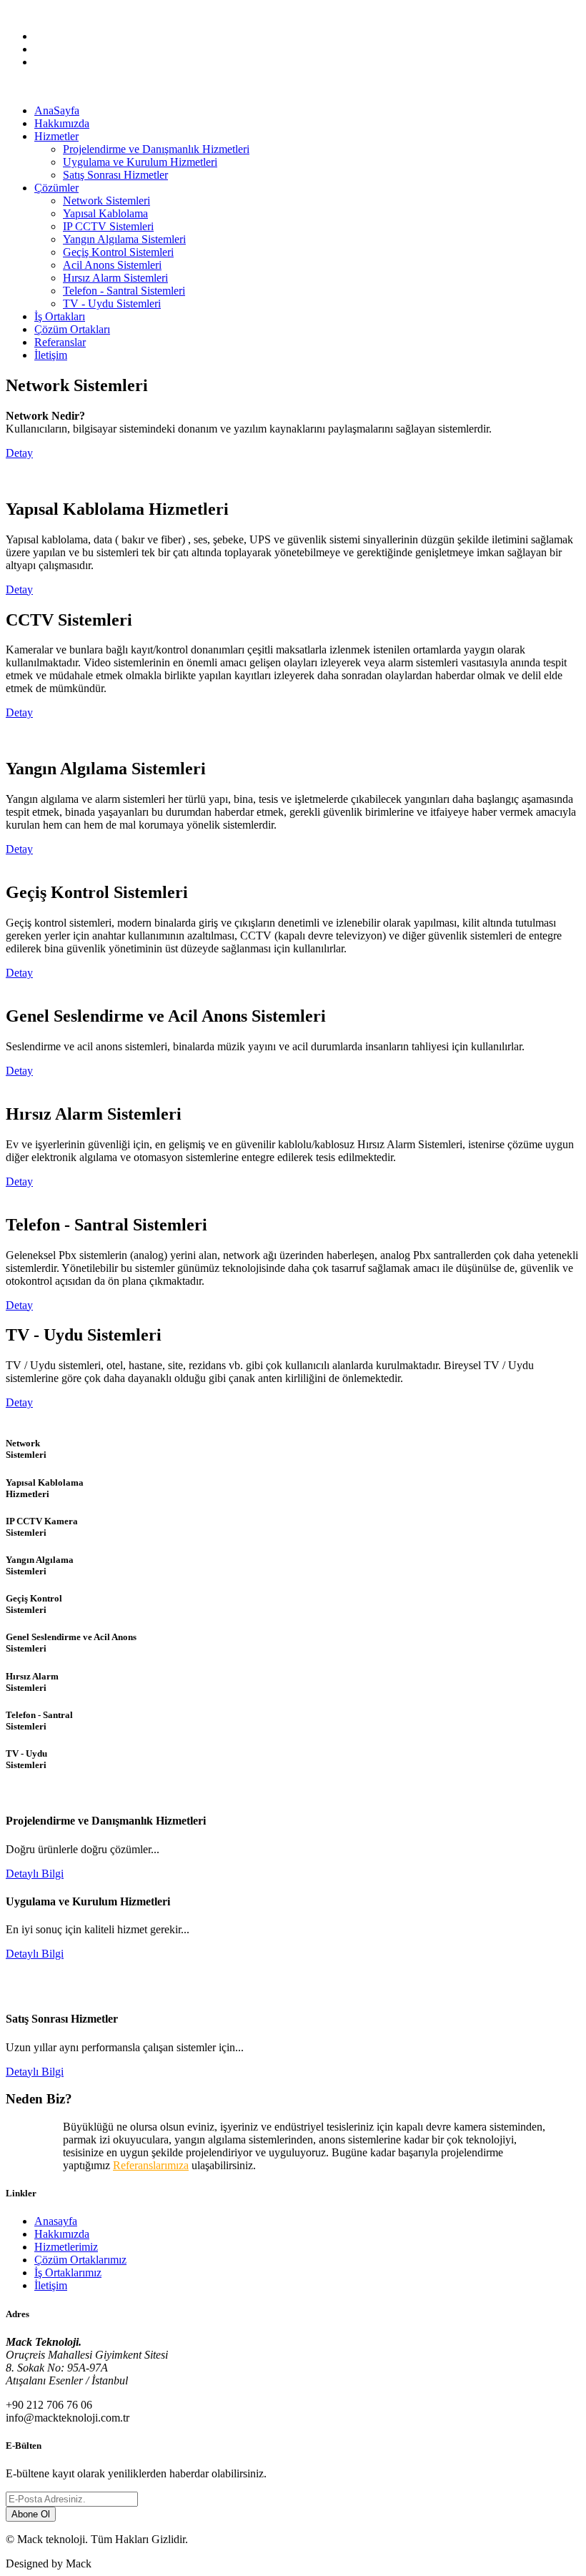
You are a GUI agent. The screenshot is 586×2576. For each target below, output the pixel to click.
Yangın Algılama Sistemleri (124, 239)
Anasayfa (56, 2221)
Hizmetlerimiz (66, 2247)
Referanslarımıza (151, 2165)
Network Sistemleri (106, 201)
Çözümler (56, 188)
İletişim (51, 355)
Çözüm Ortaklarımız (80, 2260)
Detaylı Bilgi (35, 1874)
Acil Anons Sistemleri (112, 265)
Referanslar (60, 342)
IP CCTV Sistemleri (108, 226)
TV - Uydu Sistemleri (112, 304)
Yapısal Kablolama (105, 213)
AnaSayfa (57, 110)
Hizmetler (56, 136)
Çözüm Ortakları (72, 329)
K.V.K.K (116, 12)
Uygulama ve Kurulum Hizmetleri (140, 162)
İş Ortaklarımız (68, 2272)
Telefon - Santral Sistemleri (124, 291)
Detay (19, 453)
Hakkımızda (62, 123)
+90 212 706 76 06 (49, 12)
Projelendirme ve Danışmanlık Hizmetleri (156, 149)
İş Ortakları (60, 316)
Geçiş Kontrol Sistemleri (118, 252)
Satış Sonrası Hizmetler (115, 175)
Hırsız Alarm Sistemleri (115, 278)
